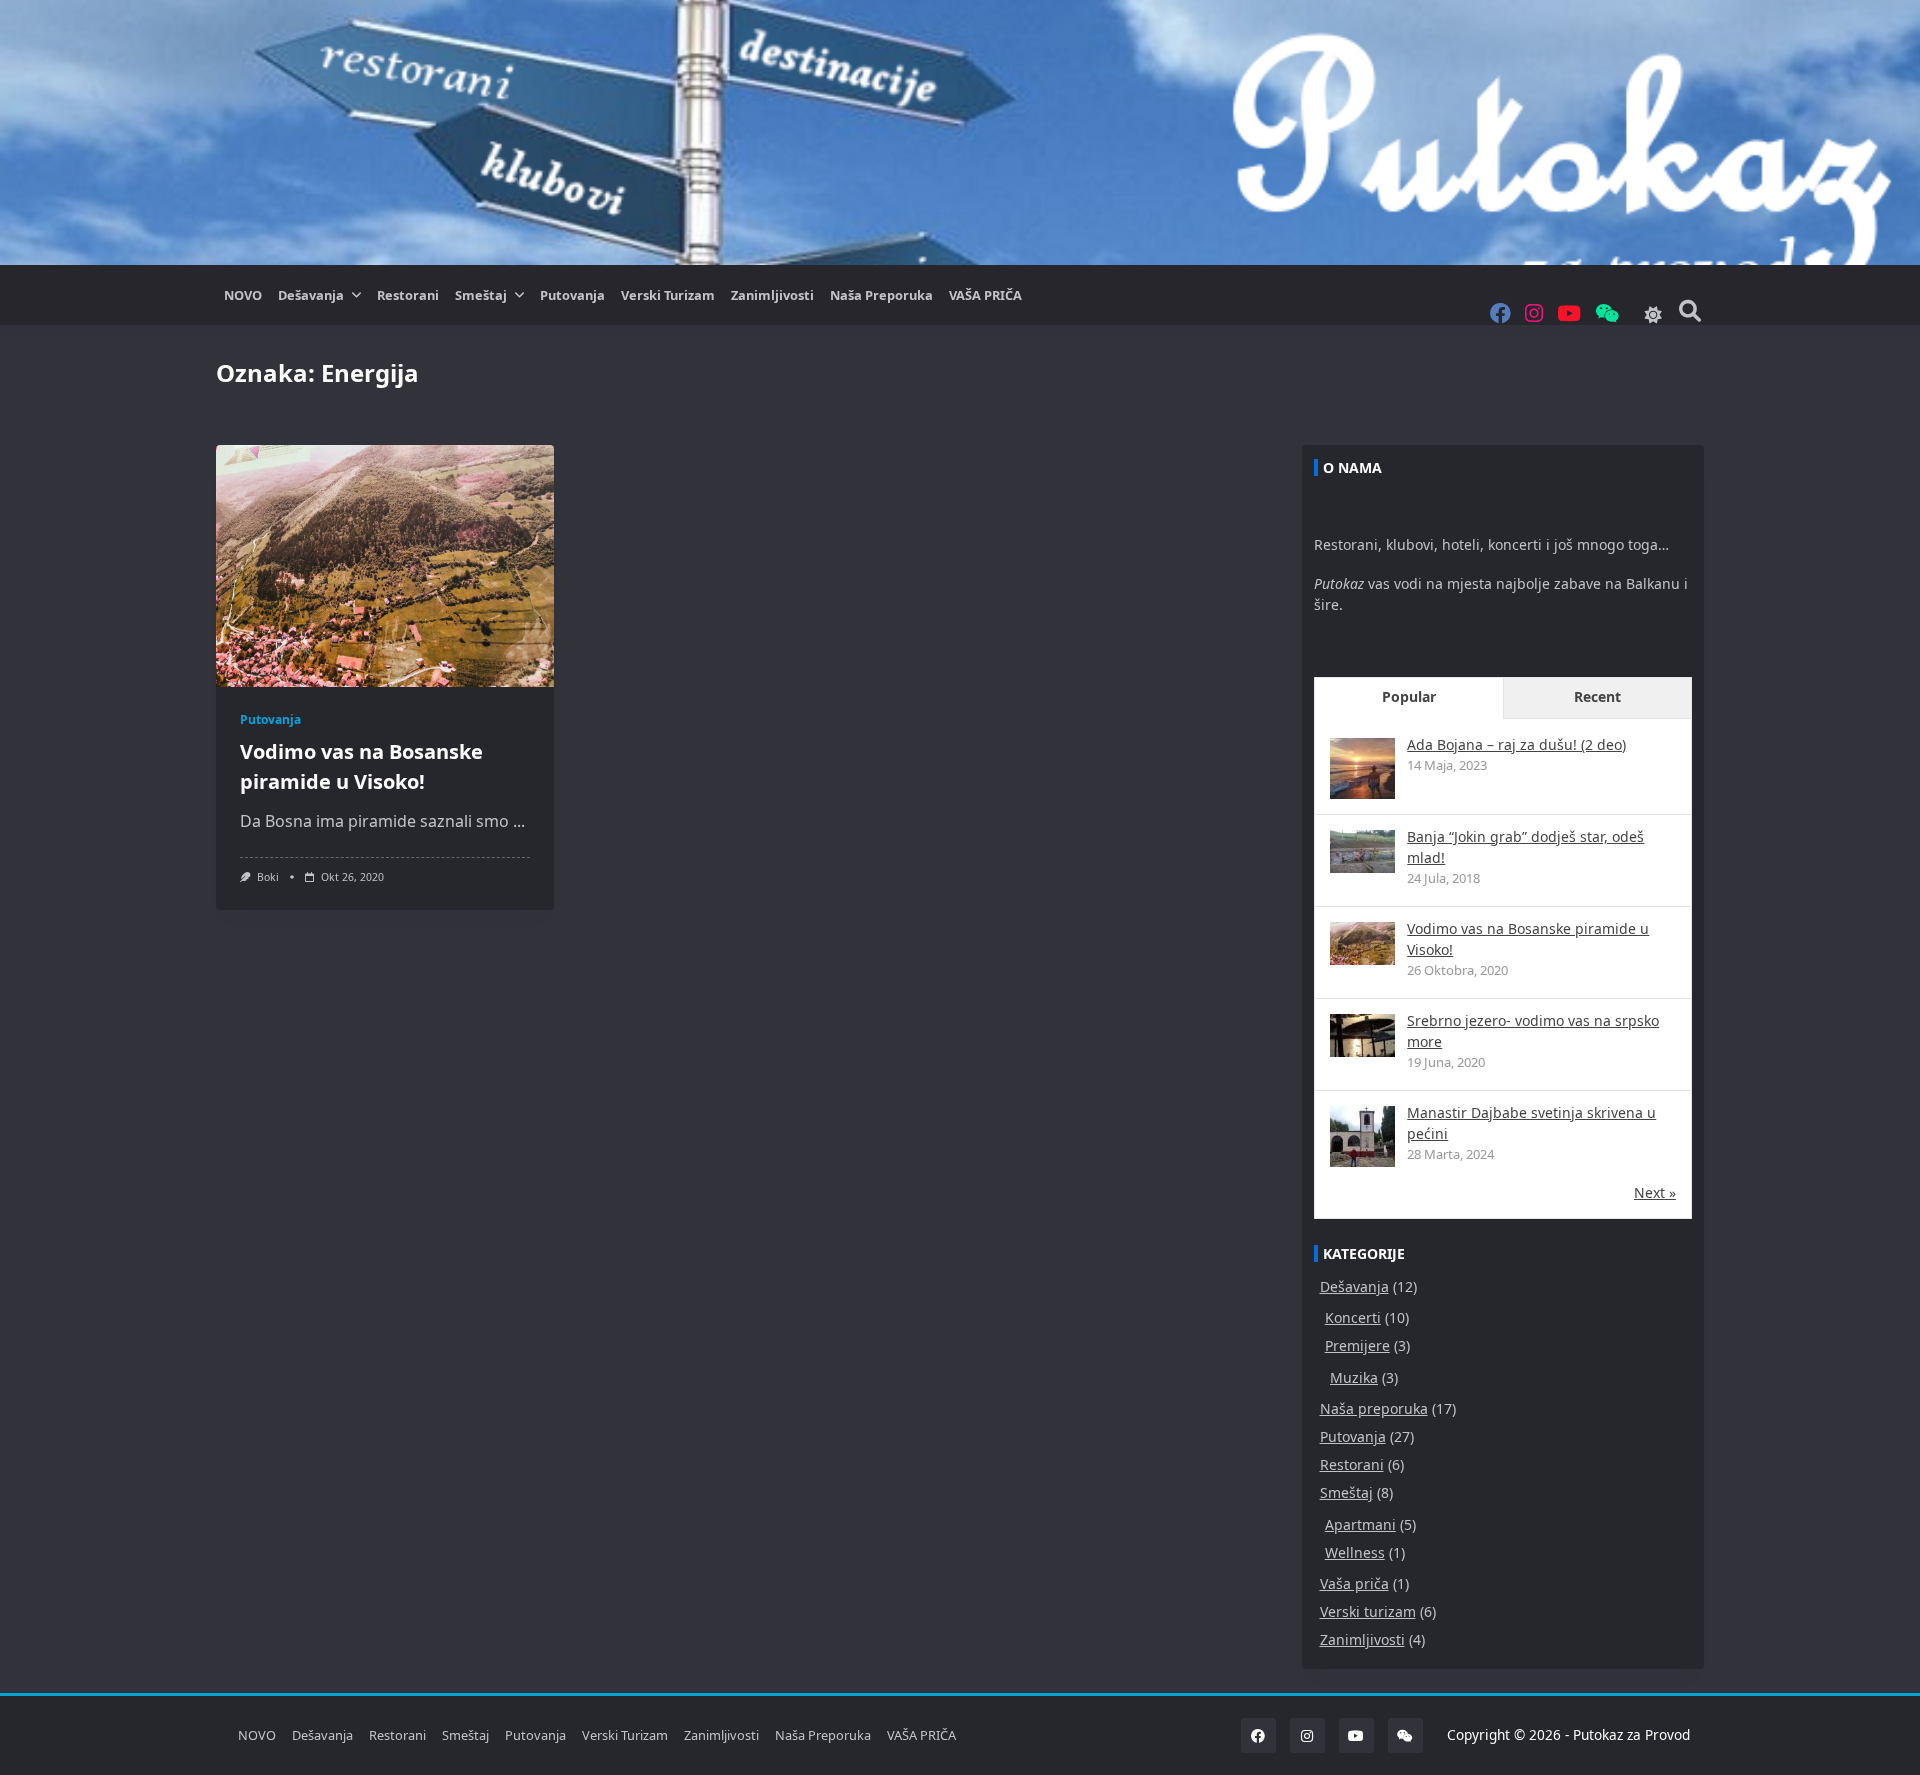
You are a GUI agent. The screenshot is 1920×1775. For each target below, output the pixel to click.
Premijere (1357, 1345)
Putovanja (572, 295)
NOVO (243, 295)
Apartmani (1360, 1524)
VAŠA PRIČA (985, 295)
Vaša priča (1354, 1583)
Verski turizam (668, 295)
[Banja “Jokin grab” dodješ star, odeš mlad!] (1362, 851)
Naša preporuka (881, 295)
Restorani (408, 295)
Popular (1409, 696)
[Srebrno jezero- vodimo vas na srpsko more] (1362, 1035)
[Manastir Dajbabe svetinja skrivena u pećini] (1362, 1138)
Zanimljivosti (772, 295)
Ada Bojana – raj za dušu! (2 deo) (1516, 744)
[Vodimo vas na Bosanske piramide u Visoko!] (1362, 943)
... (519, 821)
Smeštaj (481, 295)
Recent (1597, 696)
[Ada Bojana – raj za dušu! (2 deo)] (1362, 770)
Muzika (1354, 1377)
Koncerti (1353, 1317)
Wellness (1355, 1552)
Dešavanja (311, 295)
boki (268, 877)
